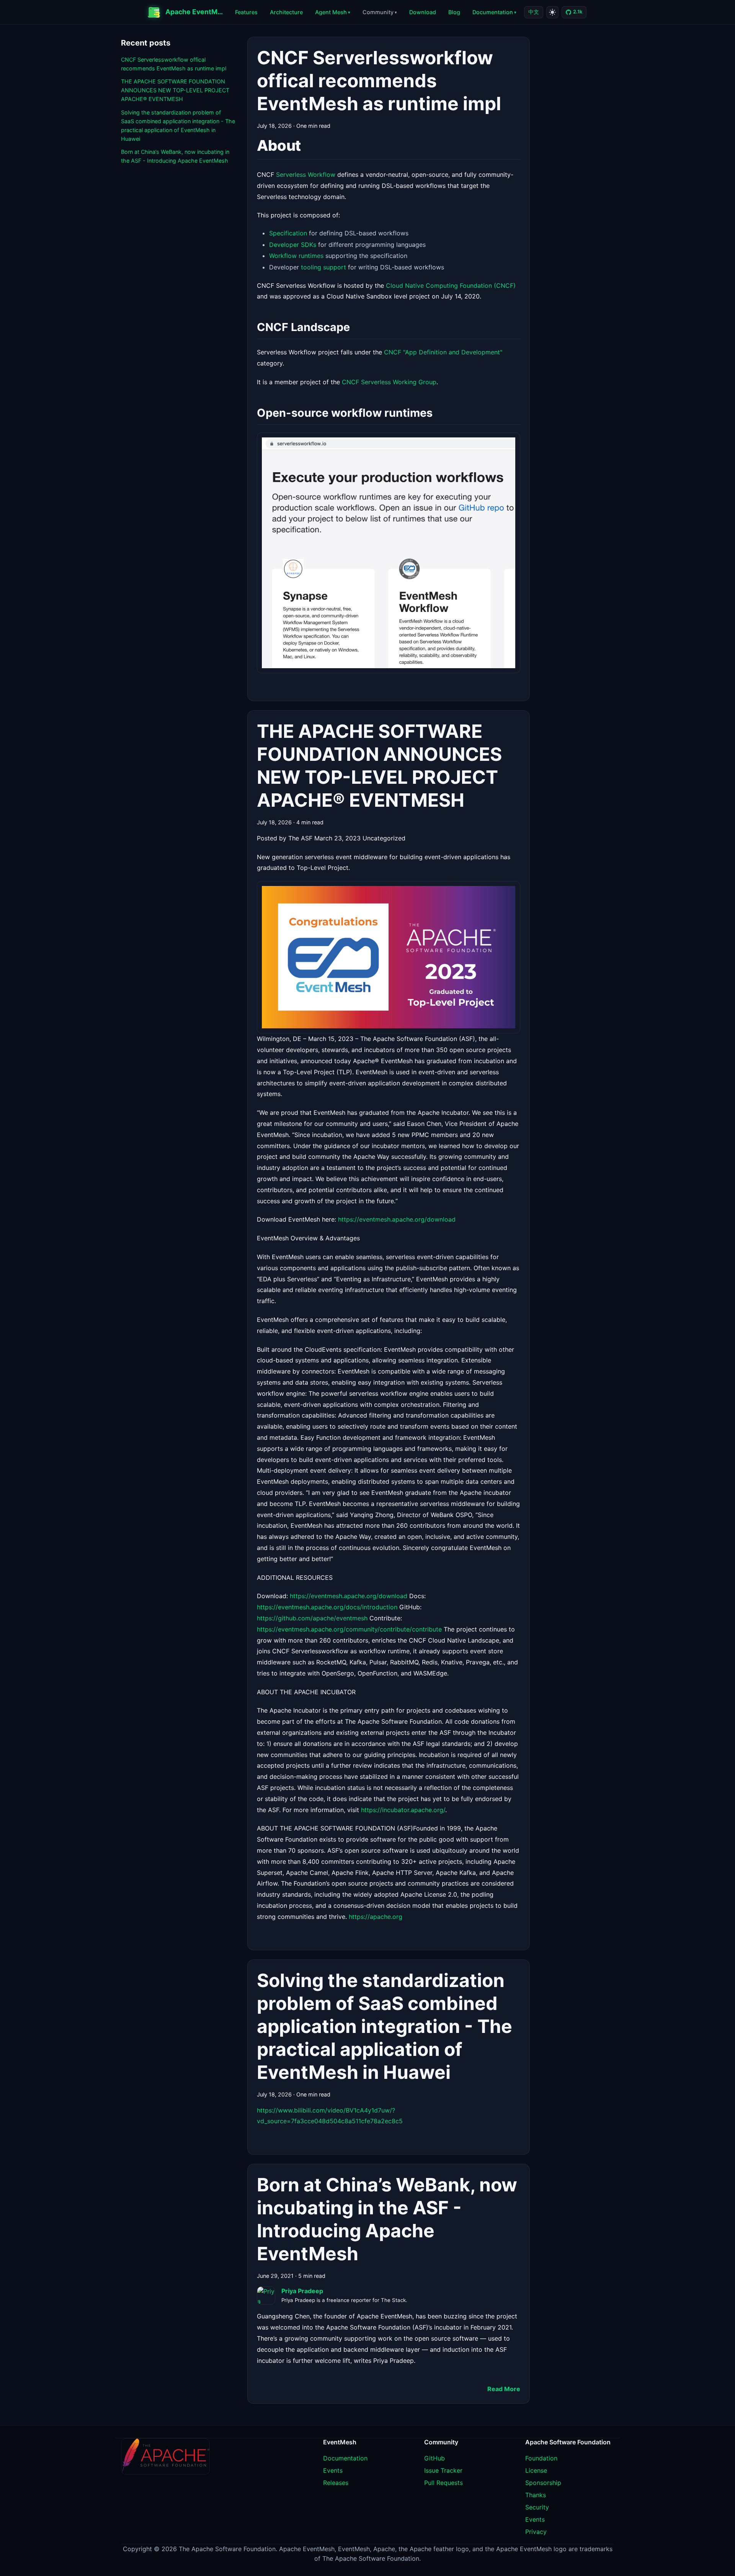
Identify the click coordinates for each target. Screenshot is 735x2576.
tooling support (323, 267)
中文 (534, 12)
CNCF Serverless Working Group (389, 382)
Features (246, 12)
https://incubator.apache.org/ (403, 1810)
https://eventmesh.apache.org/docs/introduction (327, 1607)
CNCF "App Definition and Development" (443, 352)
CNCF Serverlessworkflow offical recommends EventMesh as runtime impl (174, 64)
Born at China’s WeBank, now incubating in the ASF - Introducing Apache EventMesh (175, 156)
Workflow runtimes (296, 256)
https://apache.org (376, 1917)
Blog (454, 12)
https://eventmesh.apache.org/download (397, 1219)
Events (333, 2470)
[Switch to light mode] (552, 12)
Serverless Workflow (306, 175)
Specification (288, 233)
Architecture (286, 12)
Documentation (493, 12)
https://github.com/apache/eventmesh (312, 1618)
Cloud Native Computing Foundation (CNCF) (451, 285)
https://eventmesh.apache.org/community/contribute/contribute (349, 1629)
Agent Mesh (331, 12)
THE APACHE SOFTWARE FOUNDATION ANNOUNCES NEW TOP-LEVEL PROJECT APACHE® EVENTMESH (175, 90)
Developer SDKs (293, 245)
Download (423, 12)
